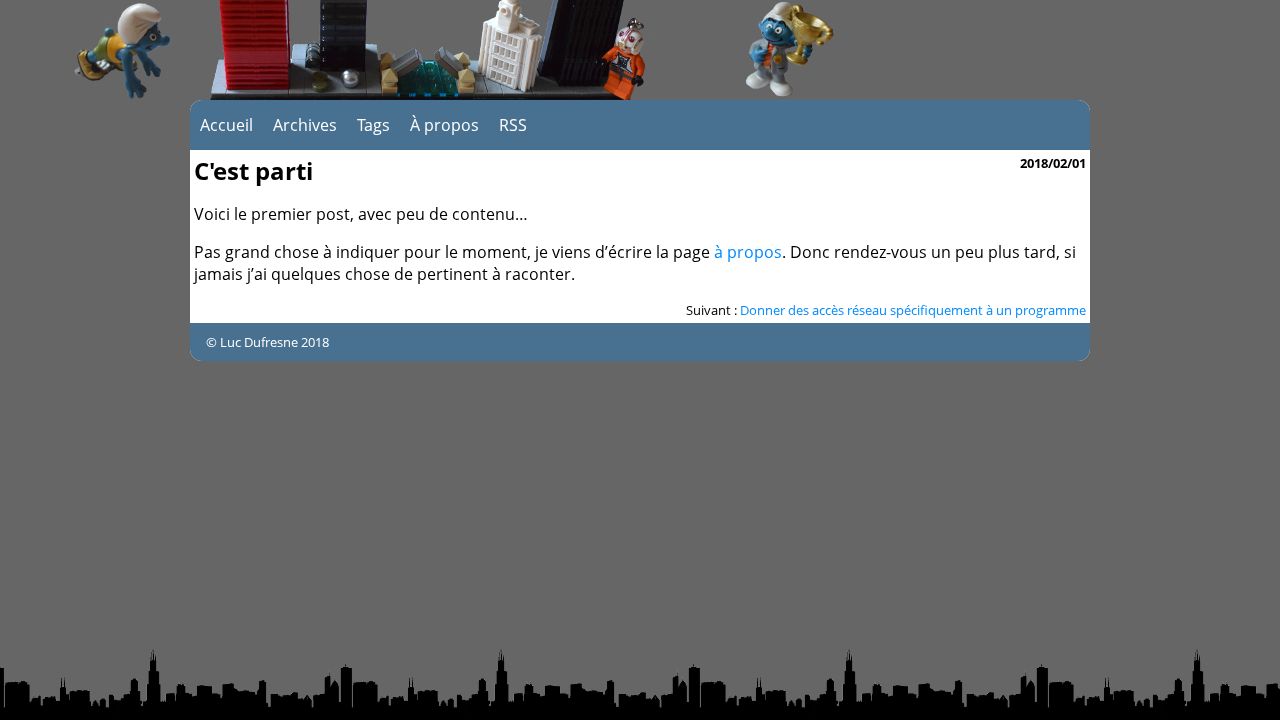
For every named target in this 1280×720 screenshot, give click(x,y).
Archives (305, 125)
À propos (444, 125)
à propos (748, 252)
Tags (373, 125)
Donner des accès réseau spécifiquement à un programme (913, 310)
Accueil (226, 125)
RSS (513, 125)
